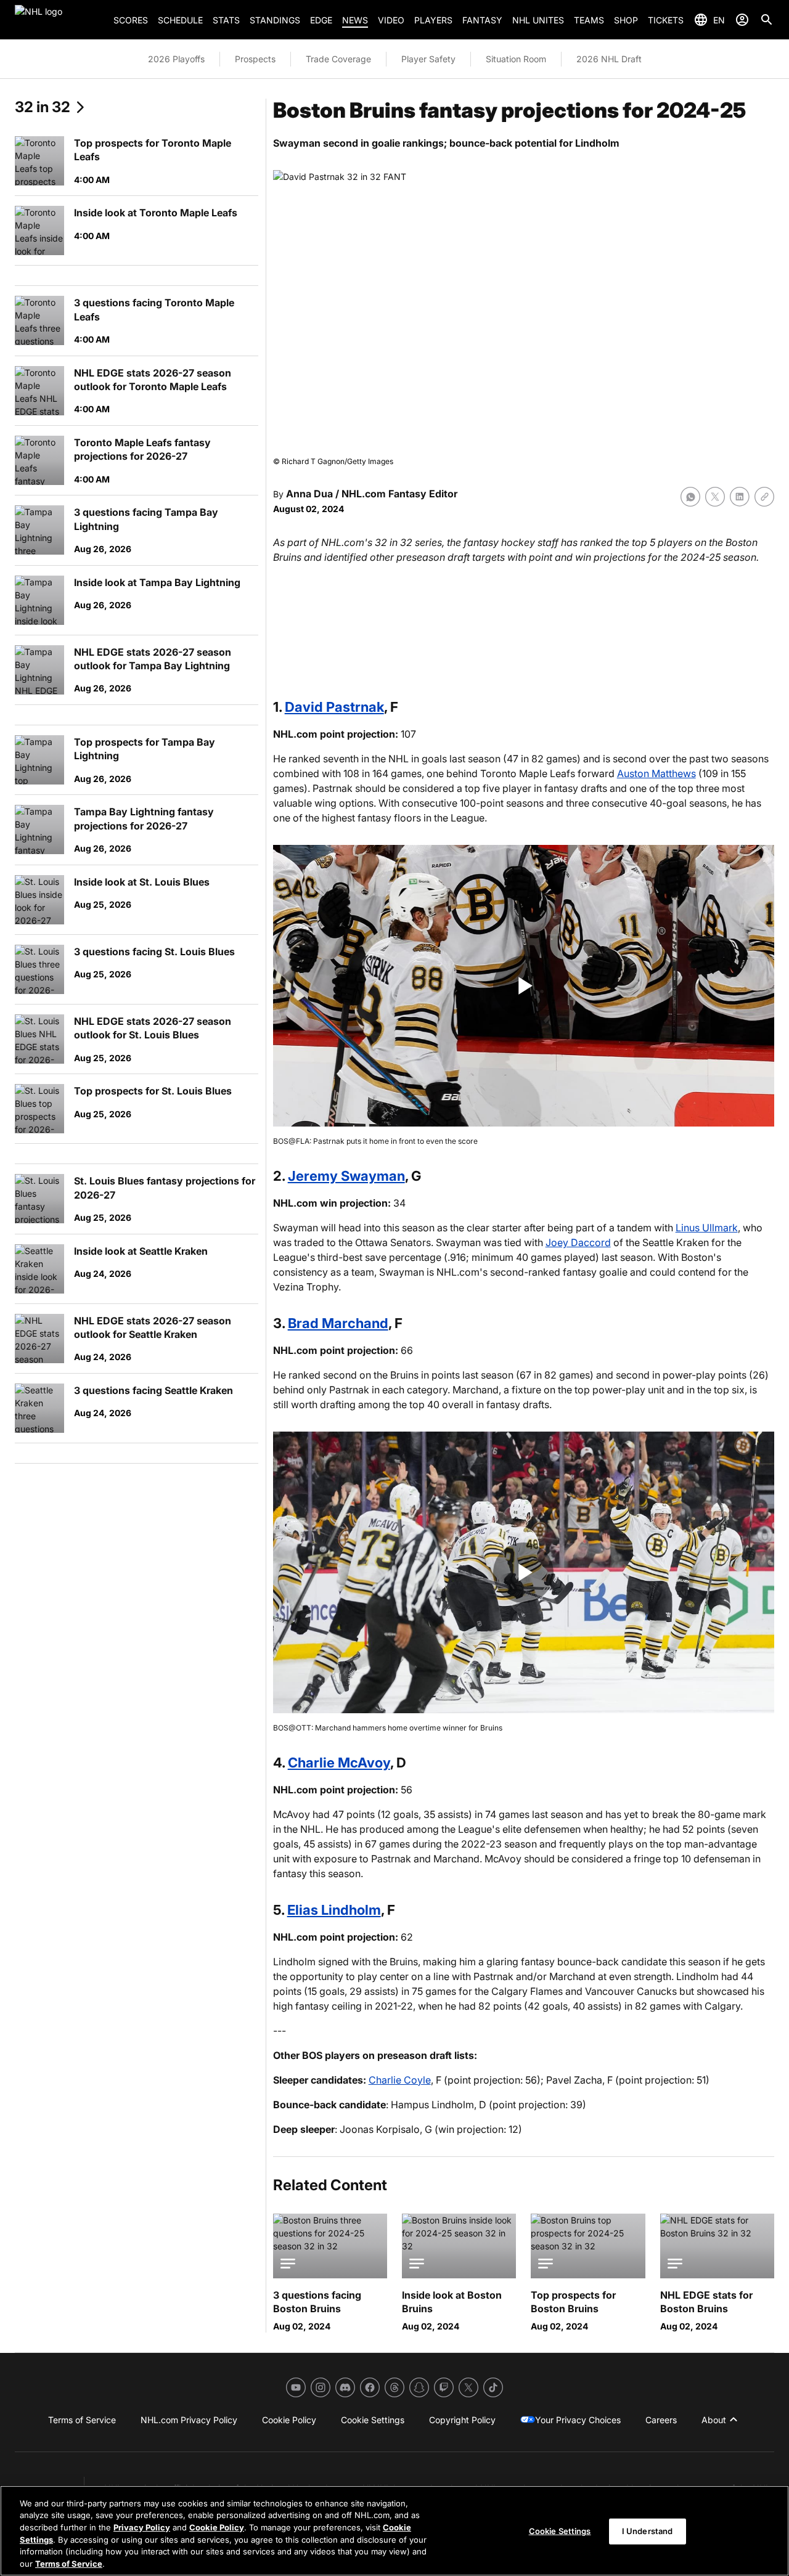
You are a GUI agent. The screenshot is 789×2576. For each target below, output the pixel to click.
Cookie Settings (560, 2531)
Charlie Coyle (400, 2080)
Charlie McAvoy (339, 1763)
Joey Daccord (578, 1242)
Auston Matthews (656, 773)
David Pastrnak (334, 707)
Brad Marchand (338, 1323)
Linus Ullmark (707, 1228)
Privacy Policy (142, 2527)
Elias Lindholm (334, 1910)
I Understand (648, 2531)
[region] (394, 2531)
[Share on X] (715, 497)
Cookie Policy (217, 2527)
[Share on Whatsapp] (690, 497)
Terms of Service (69, 2563)
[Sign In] (742, 20)
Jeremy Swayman (346, 1176)
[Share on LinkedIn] (740, 497)
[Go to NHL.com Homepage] (59, 20)
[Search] (767, 20)
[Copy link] (764, 497)
